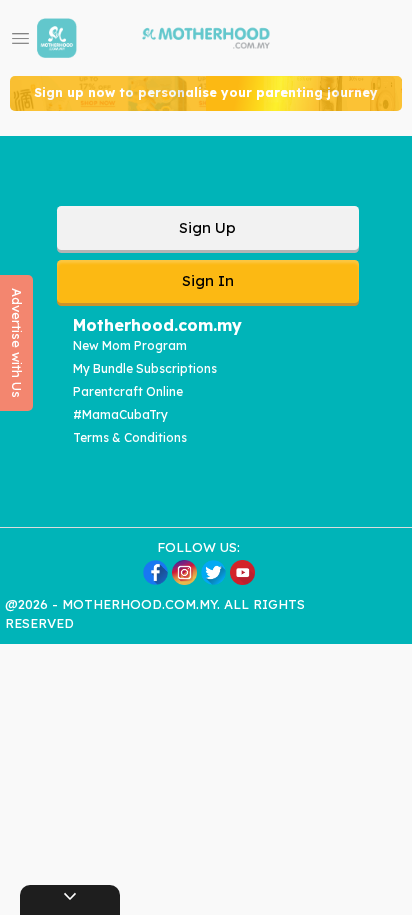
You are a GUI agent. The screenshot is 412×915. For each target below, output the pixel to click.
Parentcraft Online (128, 391)
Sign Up (207, 227)
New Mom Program (130, 345)
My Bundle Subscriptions (145, 368)
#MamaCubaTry (120, 414)
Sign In (208, 280)
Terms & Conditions (130, 437)
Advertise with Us (17, 343)
